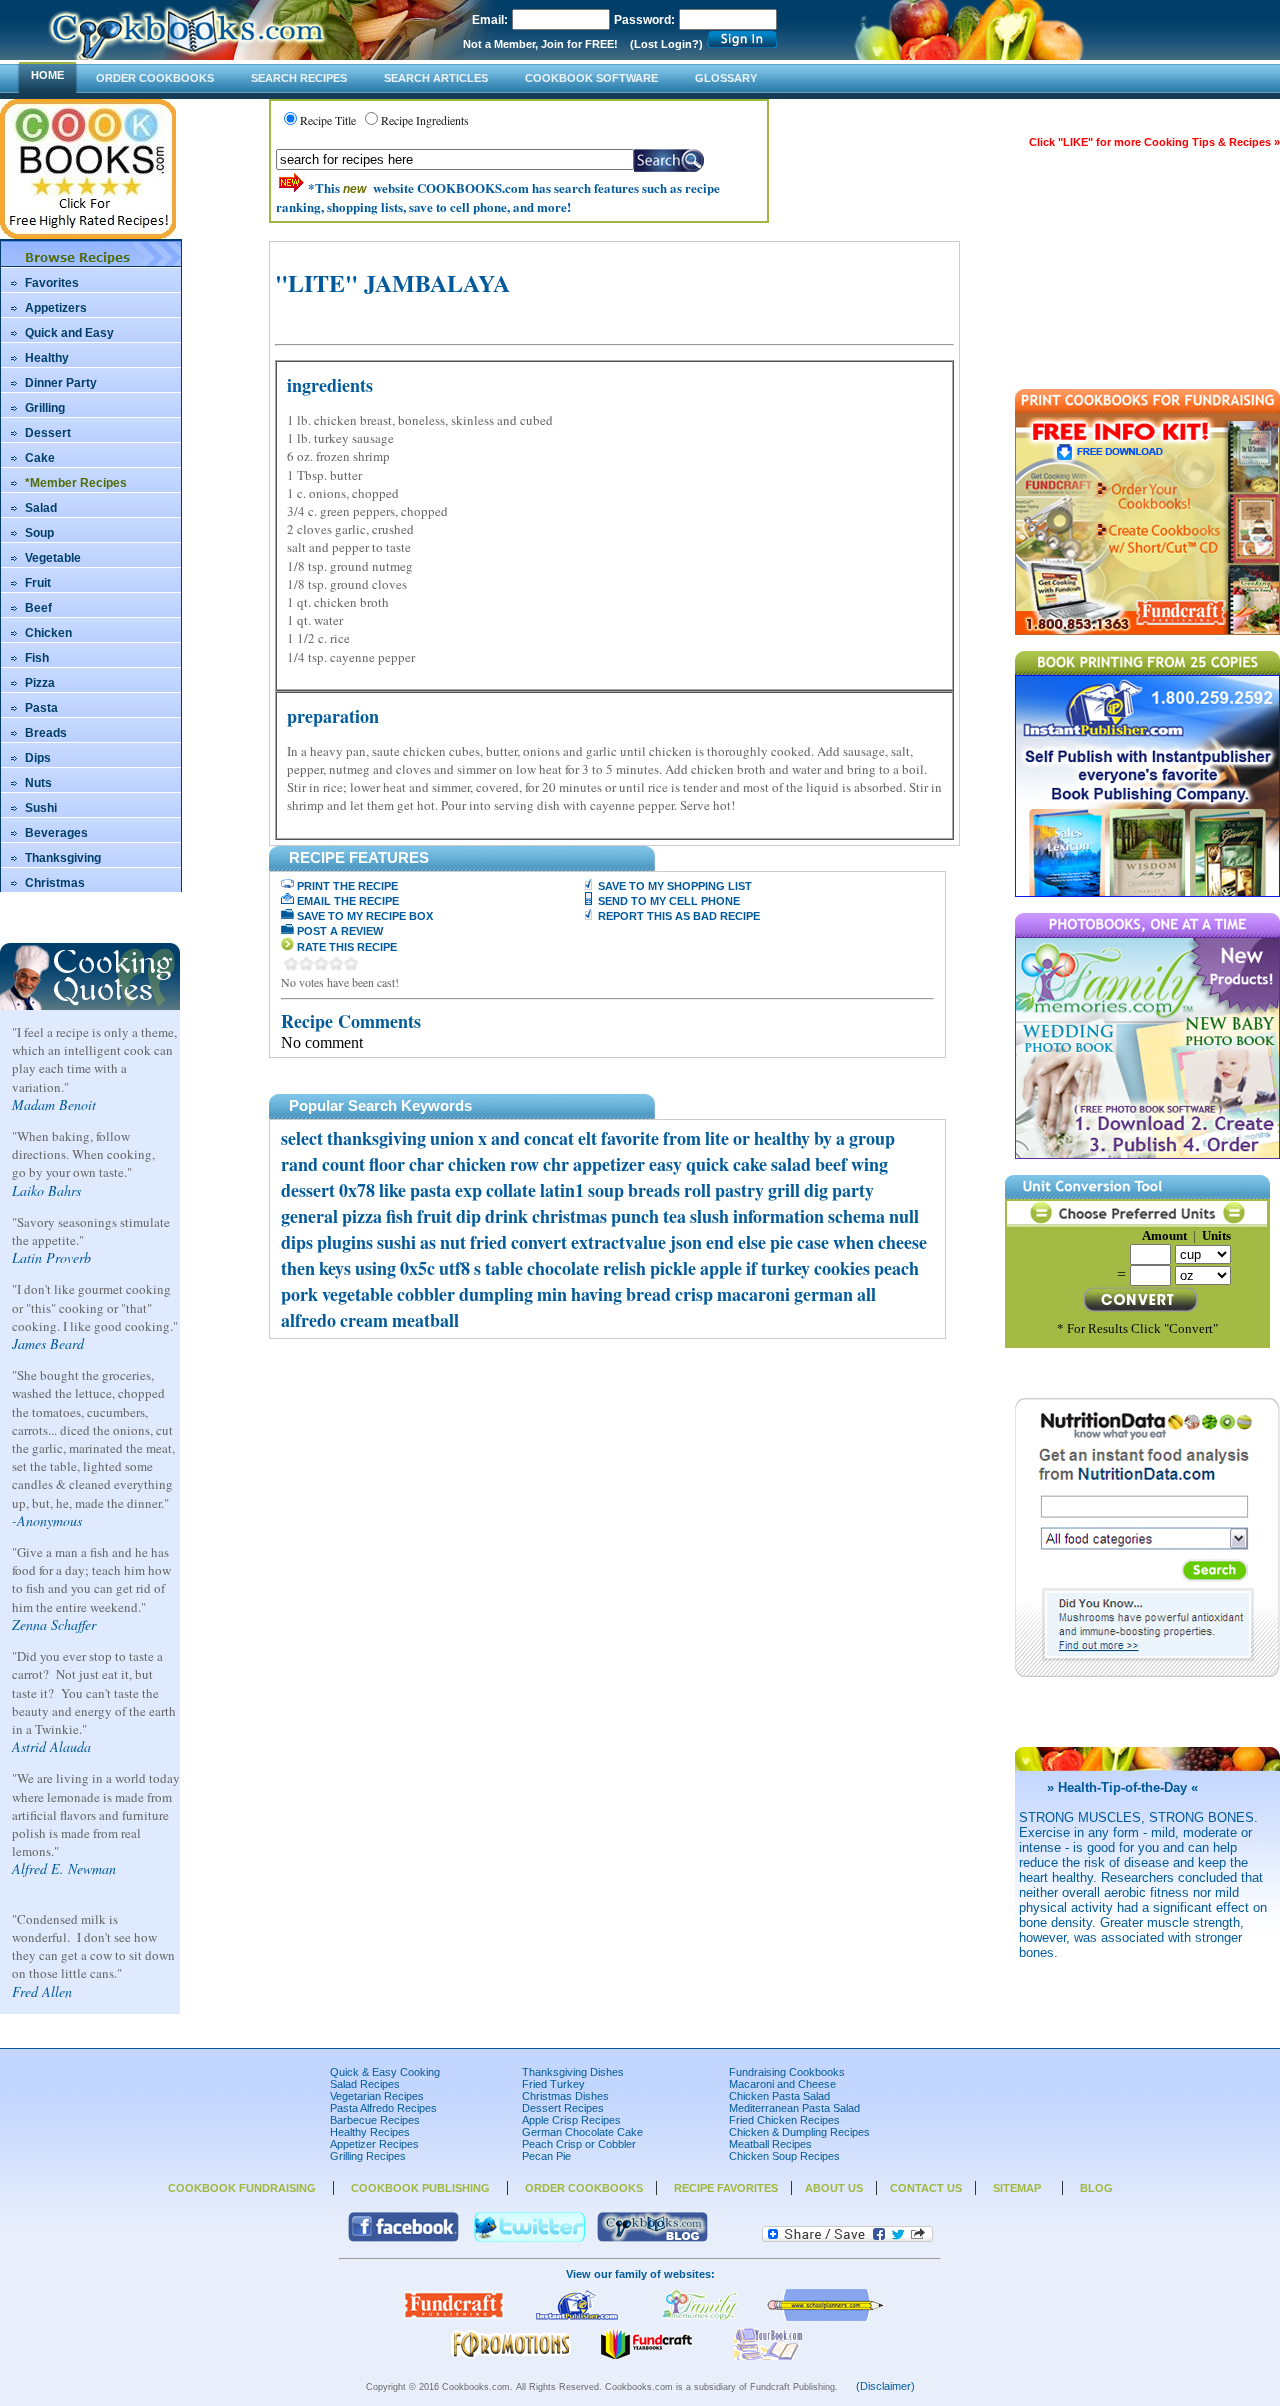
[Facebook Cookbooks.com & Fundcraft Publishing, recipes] (403, 2238)
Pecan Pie (546, 2156)
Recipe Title (328, 120)
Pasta (41, 708)
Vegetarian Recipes (377, 2096)
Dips (38, 758)
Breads (46, 733)
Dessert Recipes (563, 2108)
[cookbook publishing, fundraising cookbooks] (454, 2317)
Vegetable (53, 558)
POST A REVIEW (338, 931)
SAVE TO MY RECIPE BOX (363, 916)
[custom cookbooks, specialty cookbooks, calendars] (511, 2356)
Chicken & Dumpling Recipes (799, 2132)
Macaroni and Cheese (782, 2084)
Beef (38, 608)
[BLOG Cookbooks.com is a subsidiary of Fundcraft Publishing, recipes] (652, 2238)
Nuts (38, 783)
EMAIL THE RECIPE (346, 901)
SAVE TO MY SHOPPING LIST (673, 886)
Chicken (48, 633)
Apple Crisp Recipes (571, 2120)
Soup (39, 533)
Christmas (55, 883)
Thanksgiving (63, 858)
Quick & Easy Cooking (385, 2072)
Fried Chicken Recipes (784, 2120)
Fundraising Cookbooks (787, 2072)
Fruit (38, 583)
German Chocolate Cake (582, 2132)
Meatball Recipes (770, 2144)
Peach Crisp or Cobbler (579, 2144)
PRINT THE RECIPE (346, 886)
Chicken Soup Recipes (784, 2156)
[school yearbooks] (646, 2356)
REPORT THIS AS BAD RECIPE (677, 916)
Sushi (41, 808)
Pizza (40, 683)
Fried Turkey (553, 2084)
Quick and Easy (69, 333)
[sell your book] (769, 2356)
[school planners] (826, 2317)
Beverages (56, 833)
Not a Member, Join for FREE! (540, 44)
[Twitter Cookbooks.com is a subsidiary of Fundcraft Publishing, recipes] (529, 2238)
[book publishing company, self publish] (577, 2317)
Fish (37, 658)
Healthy (47, 358)
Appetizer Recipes (374, 2144)
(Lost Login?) (666, 44)
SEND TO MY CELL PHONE (667, 901)
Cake (40, 458)
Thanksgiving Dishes (573, 2072)
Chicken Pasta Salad (779, 2096)
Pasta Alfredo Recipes (383, 2108)
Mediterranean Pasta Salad (794, 2108)
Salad (41, 508)
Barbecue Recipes (375, 2120)
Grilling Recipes (368, 2156)
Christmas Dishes (565, 2096)
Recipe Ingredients (425, 120)
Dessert (48, 433)
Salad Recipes (365, 2084)
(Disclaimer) (885, 2386)
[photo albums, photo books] (700, 2317)
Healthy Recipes (370, 2132)
